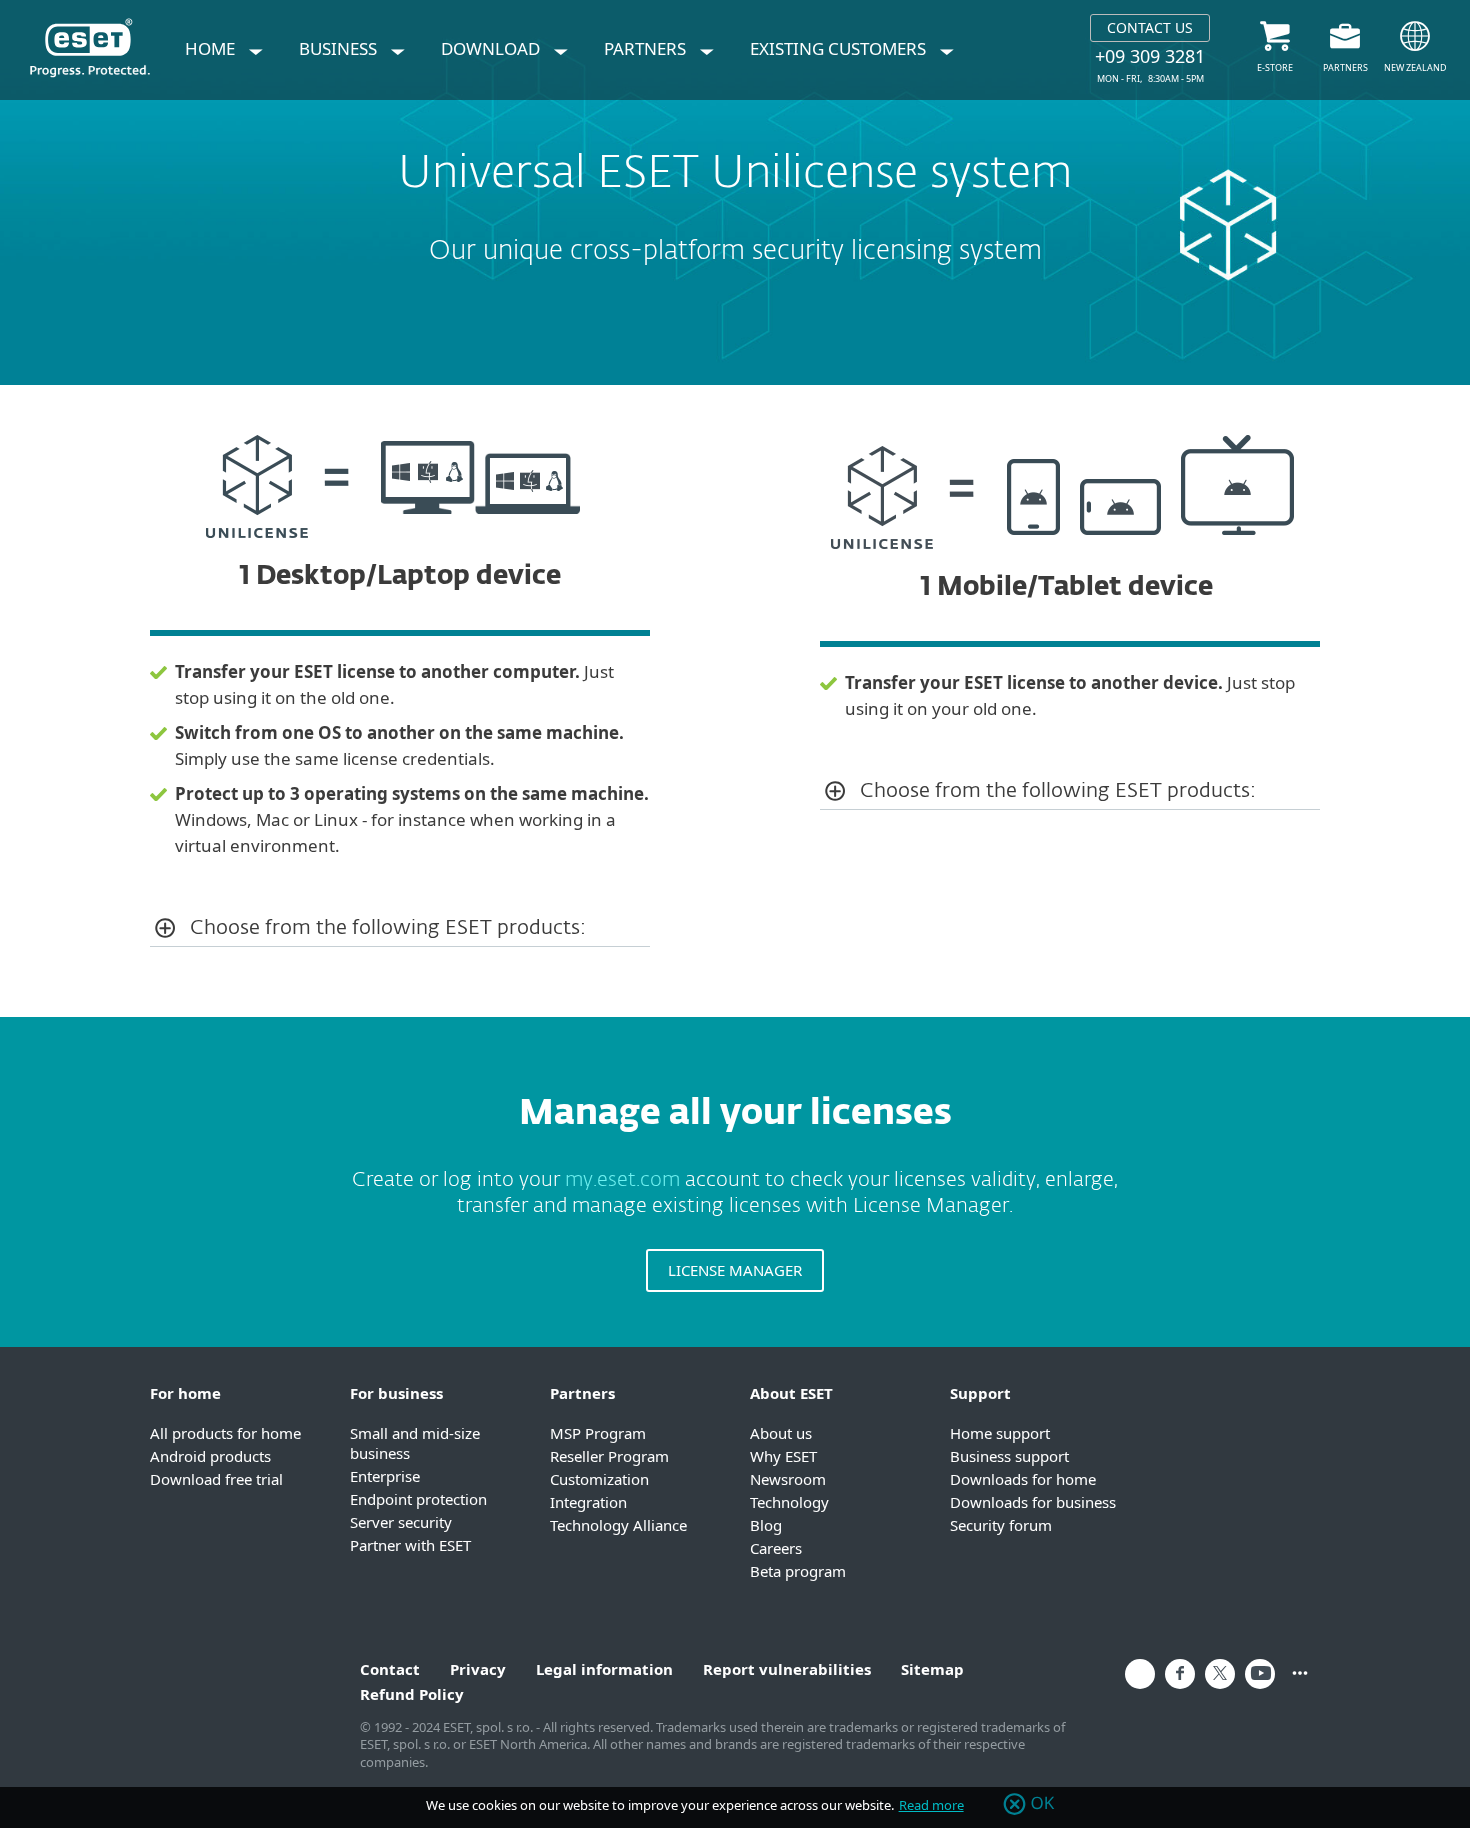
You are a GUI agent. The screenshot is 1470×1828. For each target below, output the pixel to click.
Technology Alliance (618, 1525)
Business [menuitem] (340, 48)
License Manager (735, 1270)
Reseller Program (609, 1456)
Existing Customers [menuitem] (840, 48)
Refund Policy (412, 1694)
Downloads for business (1033, 1502)
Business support (1009, 1456)
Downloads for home (1023, 1479)
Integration (588, 1502)
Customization (599, 1479)
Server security (401, 1522)
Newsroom (788, 1479)
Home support (1000, 1433)
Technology (789, 1502)
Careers (776, 1548)
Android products (210, 1456)
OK (1043, 1804)
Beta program (798, 1571)
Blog (766, 1525)
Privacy (478, 1669)
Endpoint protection (418, 1499)
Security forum (1001, 1525)
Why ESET (783, 1456)
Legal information (604, 1669)
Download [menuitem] (492, 48)
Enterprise (385, 1476)
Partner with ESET (410, 1545)
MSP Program (598, 1433)
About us (781, 1433)
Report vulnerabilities (787, 1669)
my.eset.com (622, 1180)
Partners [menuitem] (647, 48)
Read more (931, 1805)
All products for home (225, 1433)
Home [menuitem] (212, 48)
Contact (390, 1669)
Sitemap (932, 1669)
